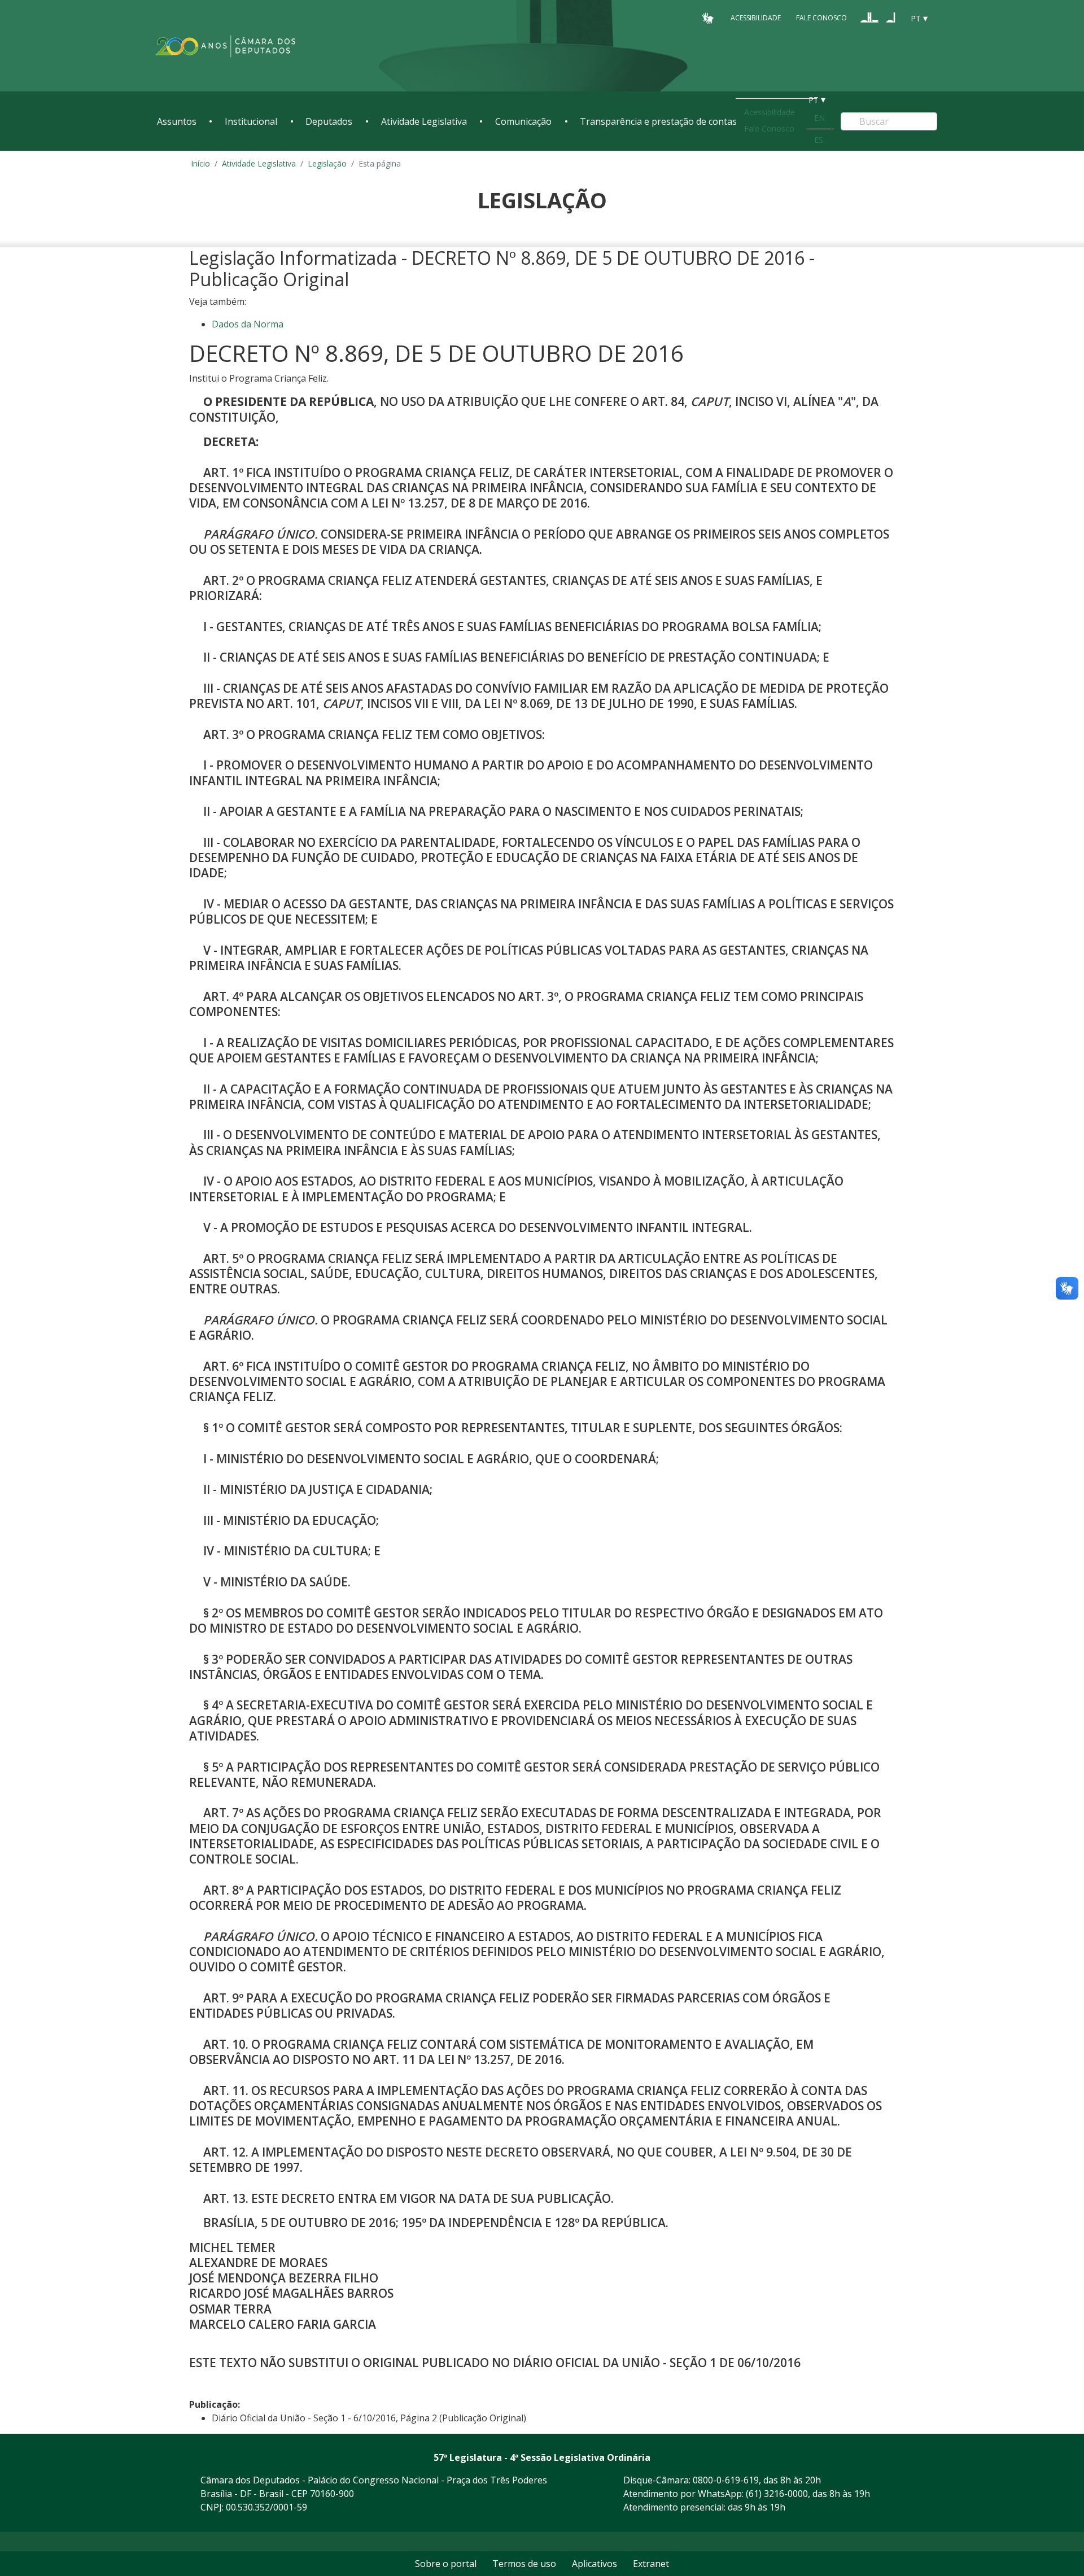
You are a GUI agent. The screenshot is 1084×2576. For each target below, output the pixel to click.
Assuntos (177, 121)
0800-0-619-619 (726, 2480)
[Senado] (891, 18)
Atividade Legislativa (424, 121)
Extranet (651, 2564)
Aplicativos (595, 2564)
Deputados (329, 121)
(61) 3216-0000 (777, 2494)
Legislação (327, 163)
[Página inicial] (226, 46)
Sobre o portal (446, 2564)
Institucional (251, 121)
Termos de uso (524, 2564)
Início (200, 163)
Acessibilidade (756, 18)
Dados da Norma (248, 324)
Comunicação (523, 121)
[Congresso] (869, 18)
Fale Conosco (821, 18)
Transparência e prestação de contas (658, 121)
